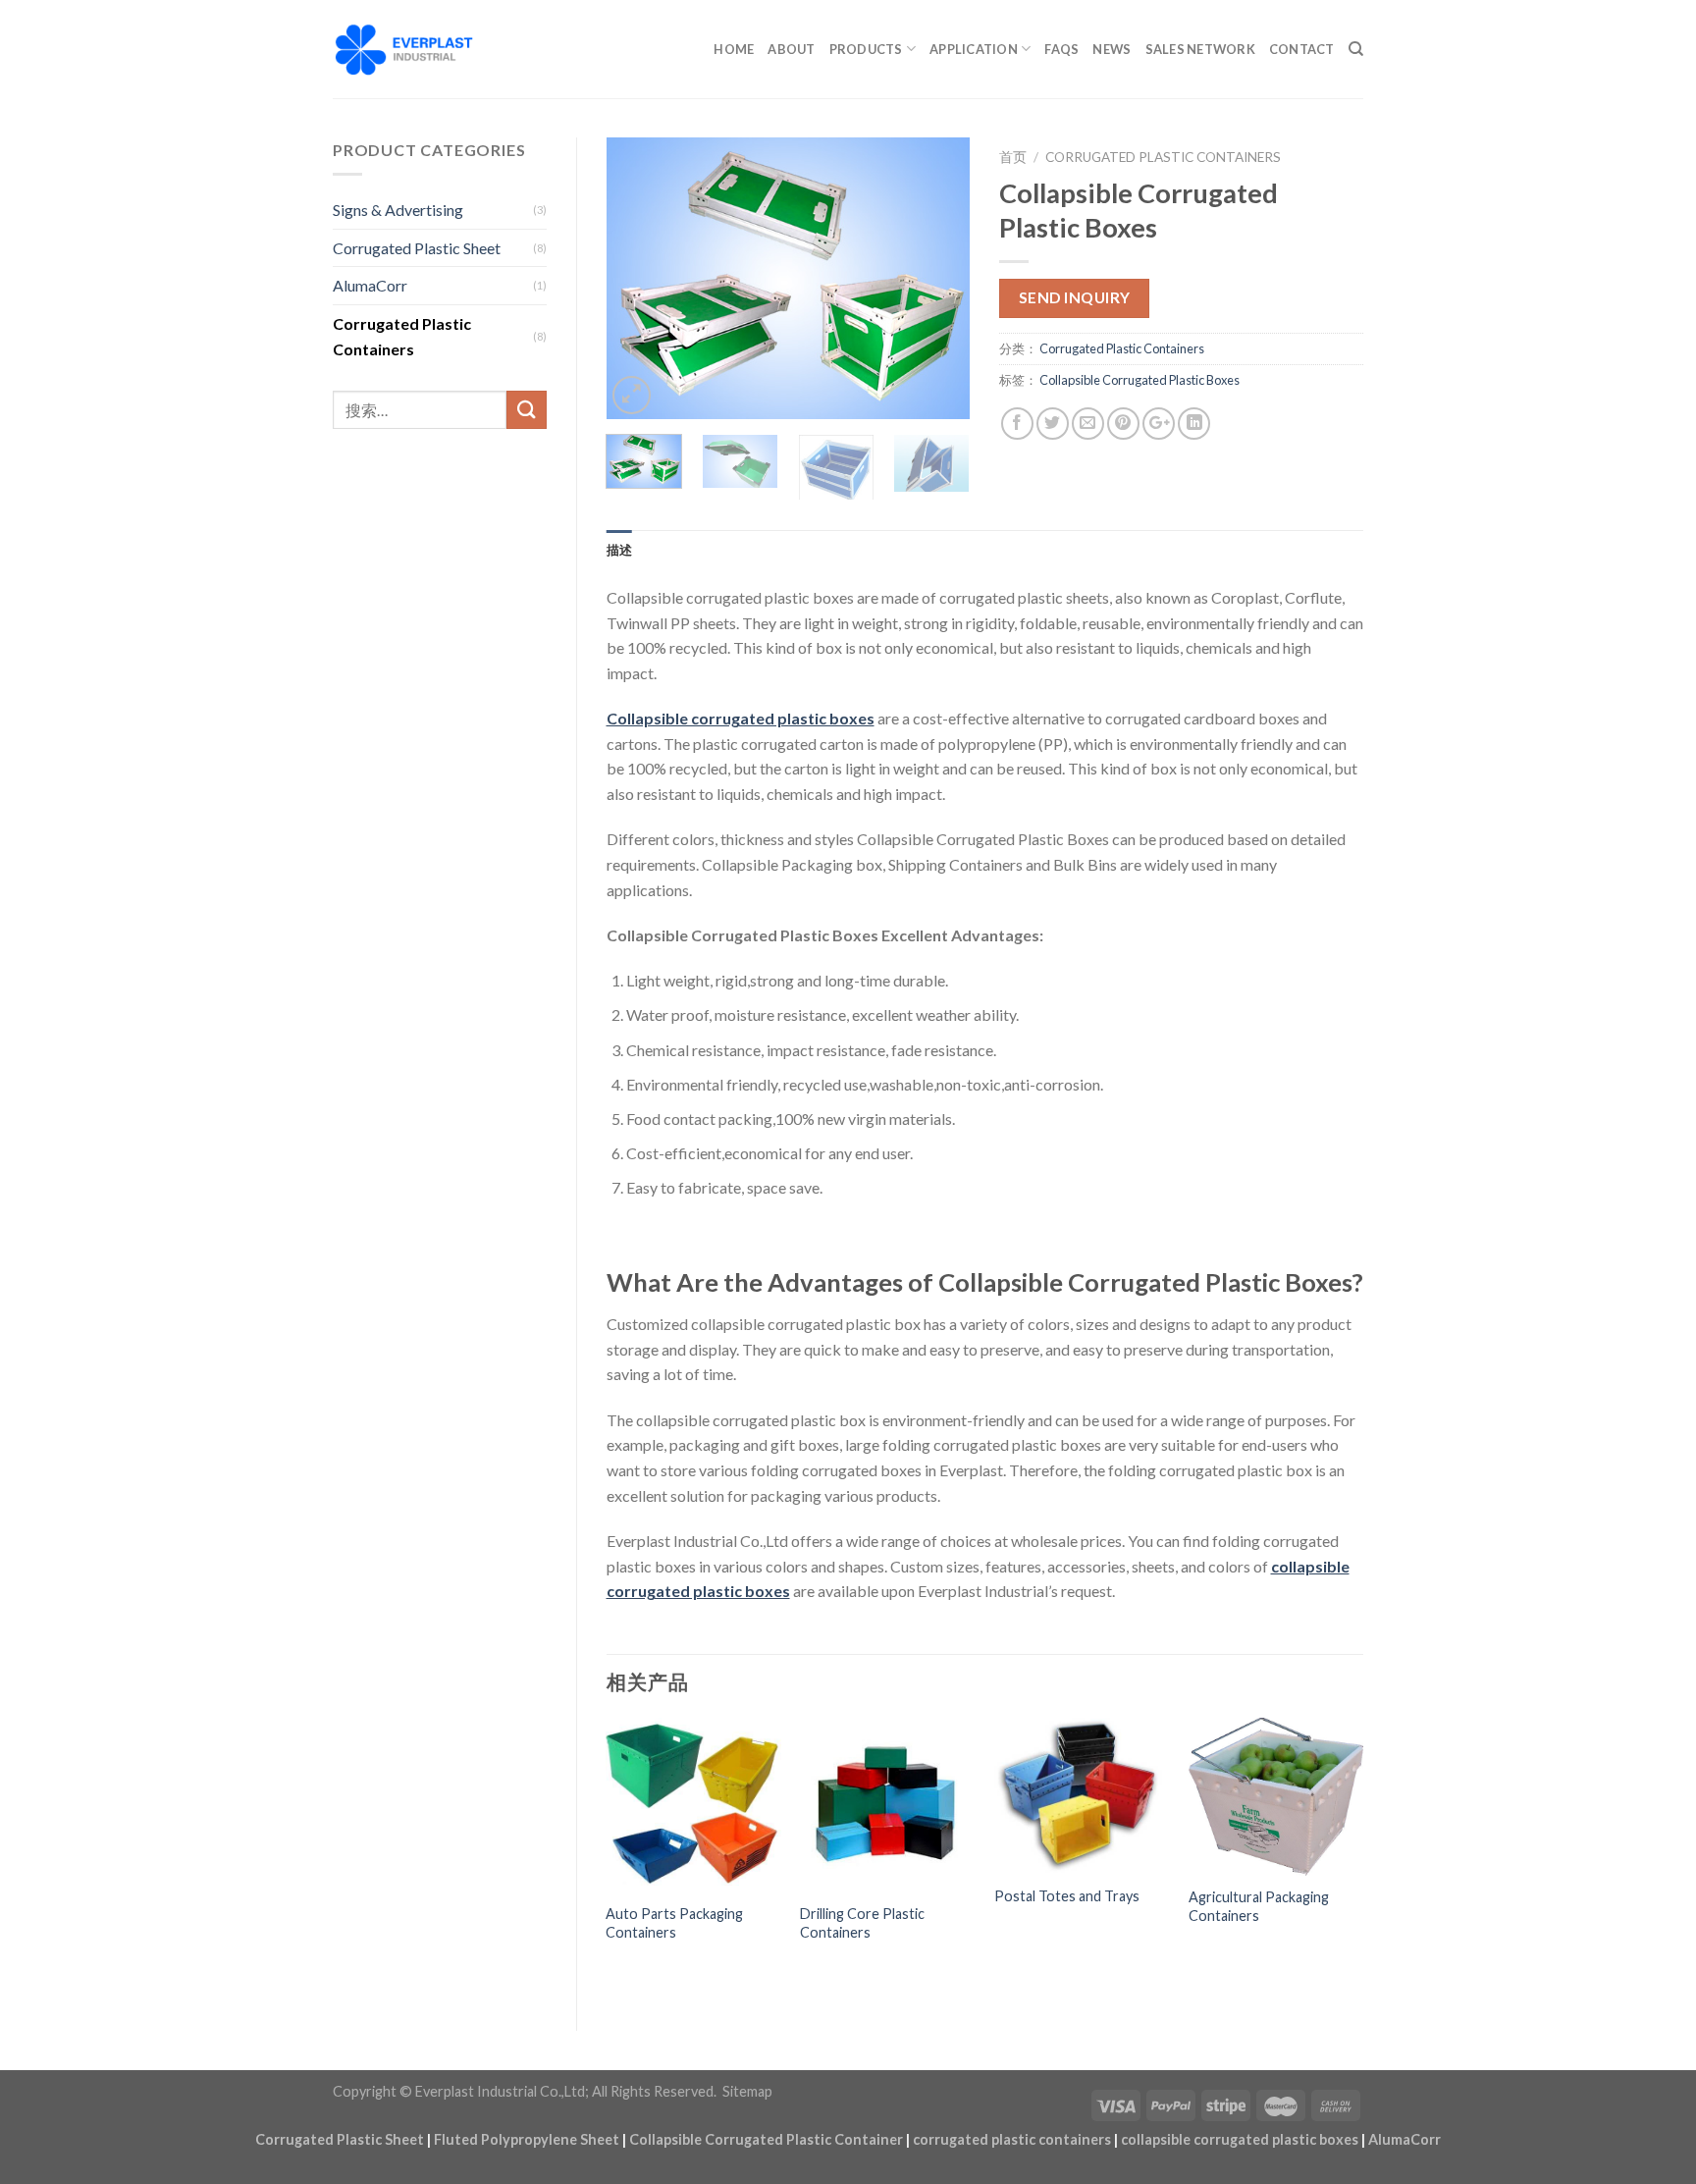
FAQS (1061, 49)
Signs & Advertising (398, 210)
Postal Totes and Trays (1067, 1896)
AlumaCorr (370, 285)
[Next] (938, 278)
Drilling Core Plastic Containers (862, 1923)
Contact (1302, 49)
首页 (1013, 157)
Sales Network (1200, 49)
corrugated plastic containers (1012, 2139)
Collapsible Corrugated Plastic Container (766, 2139)
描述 (620, 550)
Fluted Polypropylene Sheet (527, 2139)
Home (734, 49)
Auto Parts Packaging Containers (674, 1923)
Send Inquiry (1075, 297)
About (791, 49)
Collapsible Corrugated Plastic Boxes (1139, 380)
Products (866, 49)
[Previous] (638, 278)
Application (974, 49)
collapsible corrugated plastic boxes (1240, 2139)
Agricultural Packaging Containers (1259, 1906)
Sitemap (747, 2091)
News (1112, 49)
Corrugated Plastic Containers (402, 336)
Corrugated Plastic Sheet (417, 248)
